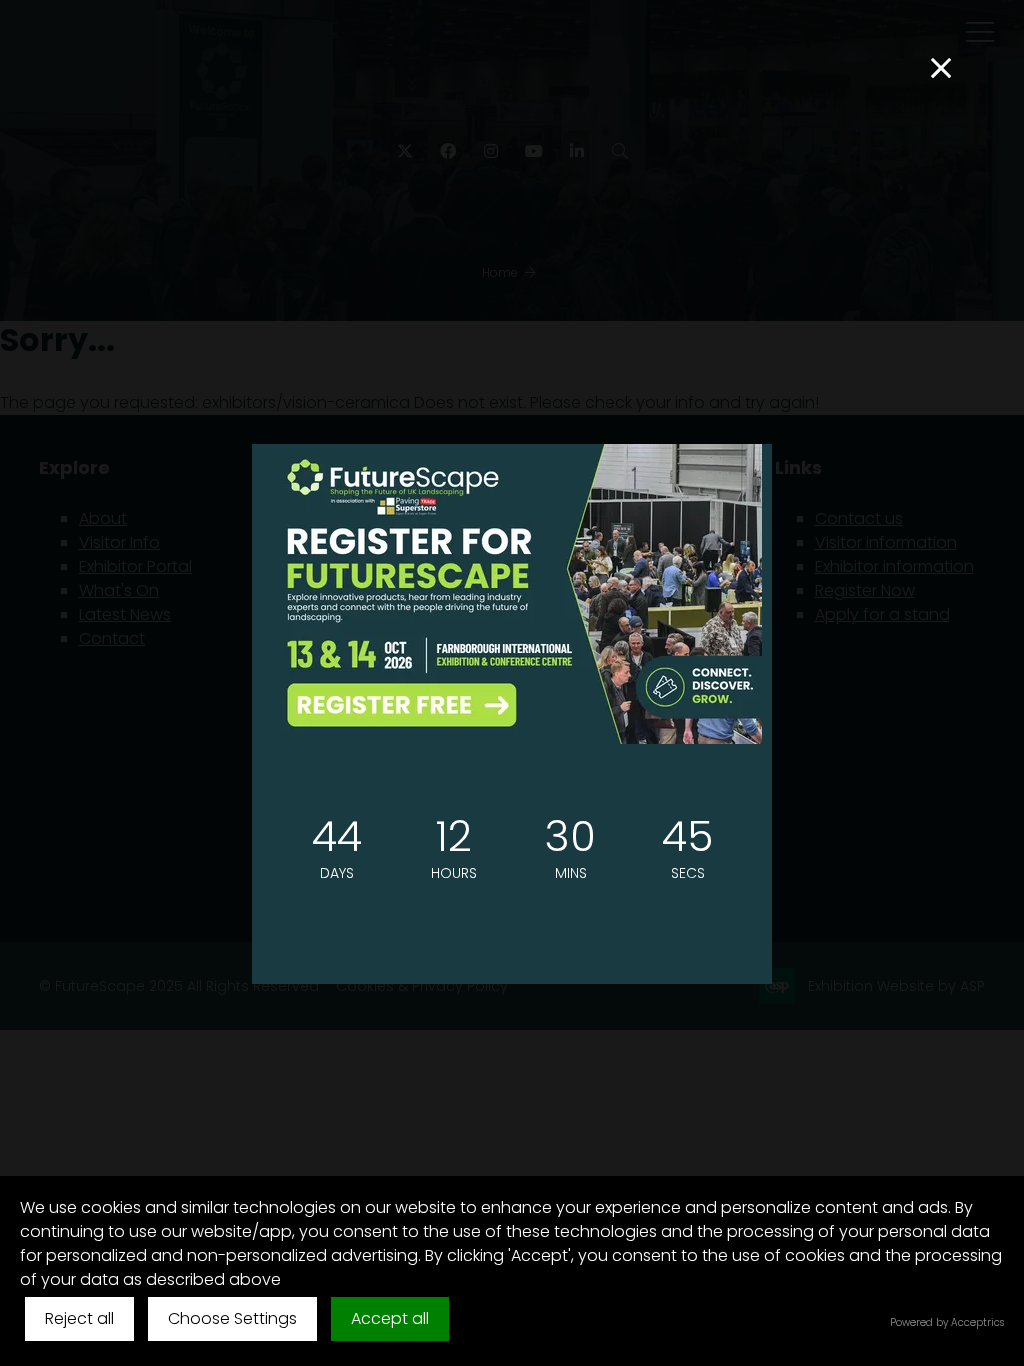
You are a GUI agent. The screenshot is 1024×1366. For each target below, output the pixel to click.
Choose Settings (232, 1318)
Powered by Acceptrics (947, 1322)
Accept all (390, 1318)
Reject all (79, 1318)
